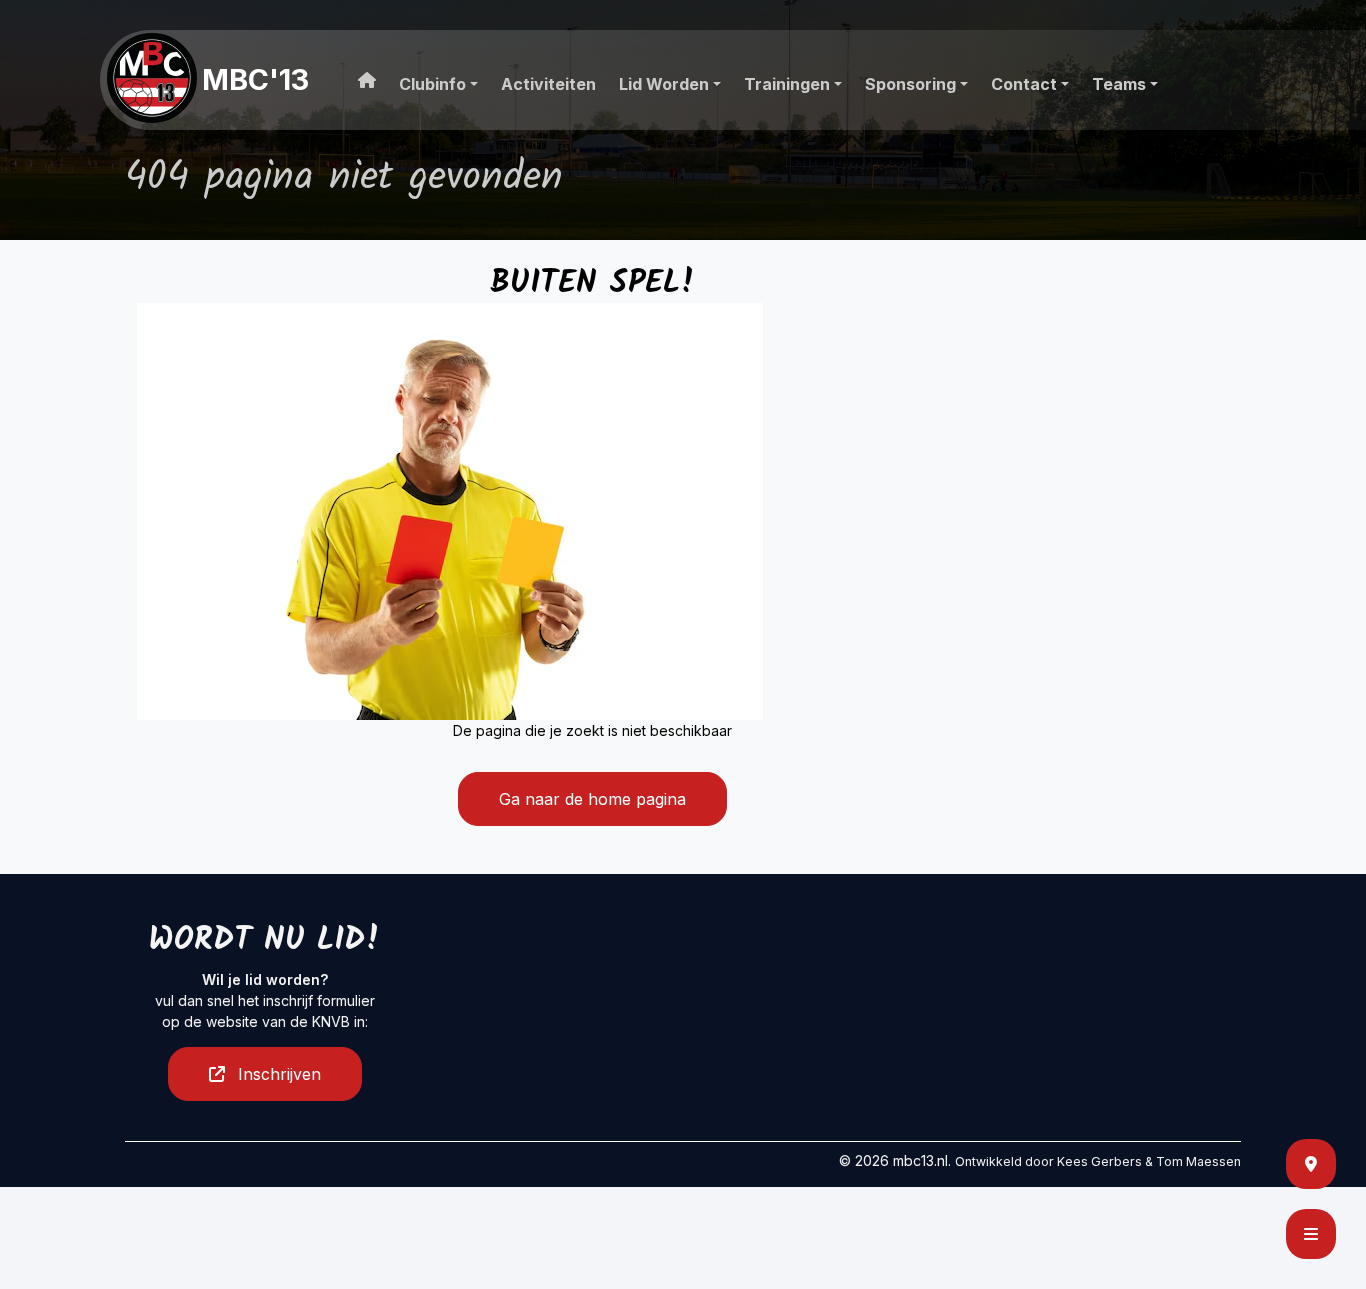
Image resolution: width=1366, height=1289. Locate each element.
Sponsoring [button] (910, 84)
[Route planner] (1311, 1164)
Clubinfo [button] (432, 84)
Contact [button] (1024, 84)
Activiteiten (548, 84)
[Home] (363, 76)
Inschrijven (277, 1074)
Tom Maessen (1198, 1161)
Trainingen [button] (787, 84)
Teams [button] (1119, 84)
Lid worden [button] (664, 84)
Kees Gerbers (1099, 1161)
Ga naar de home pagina (592, 799)
